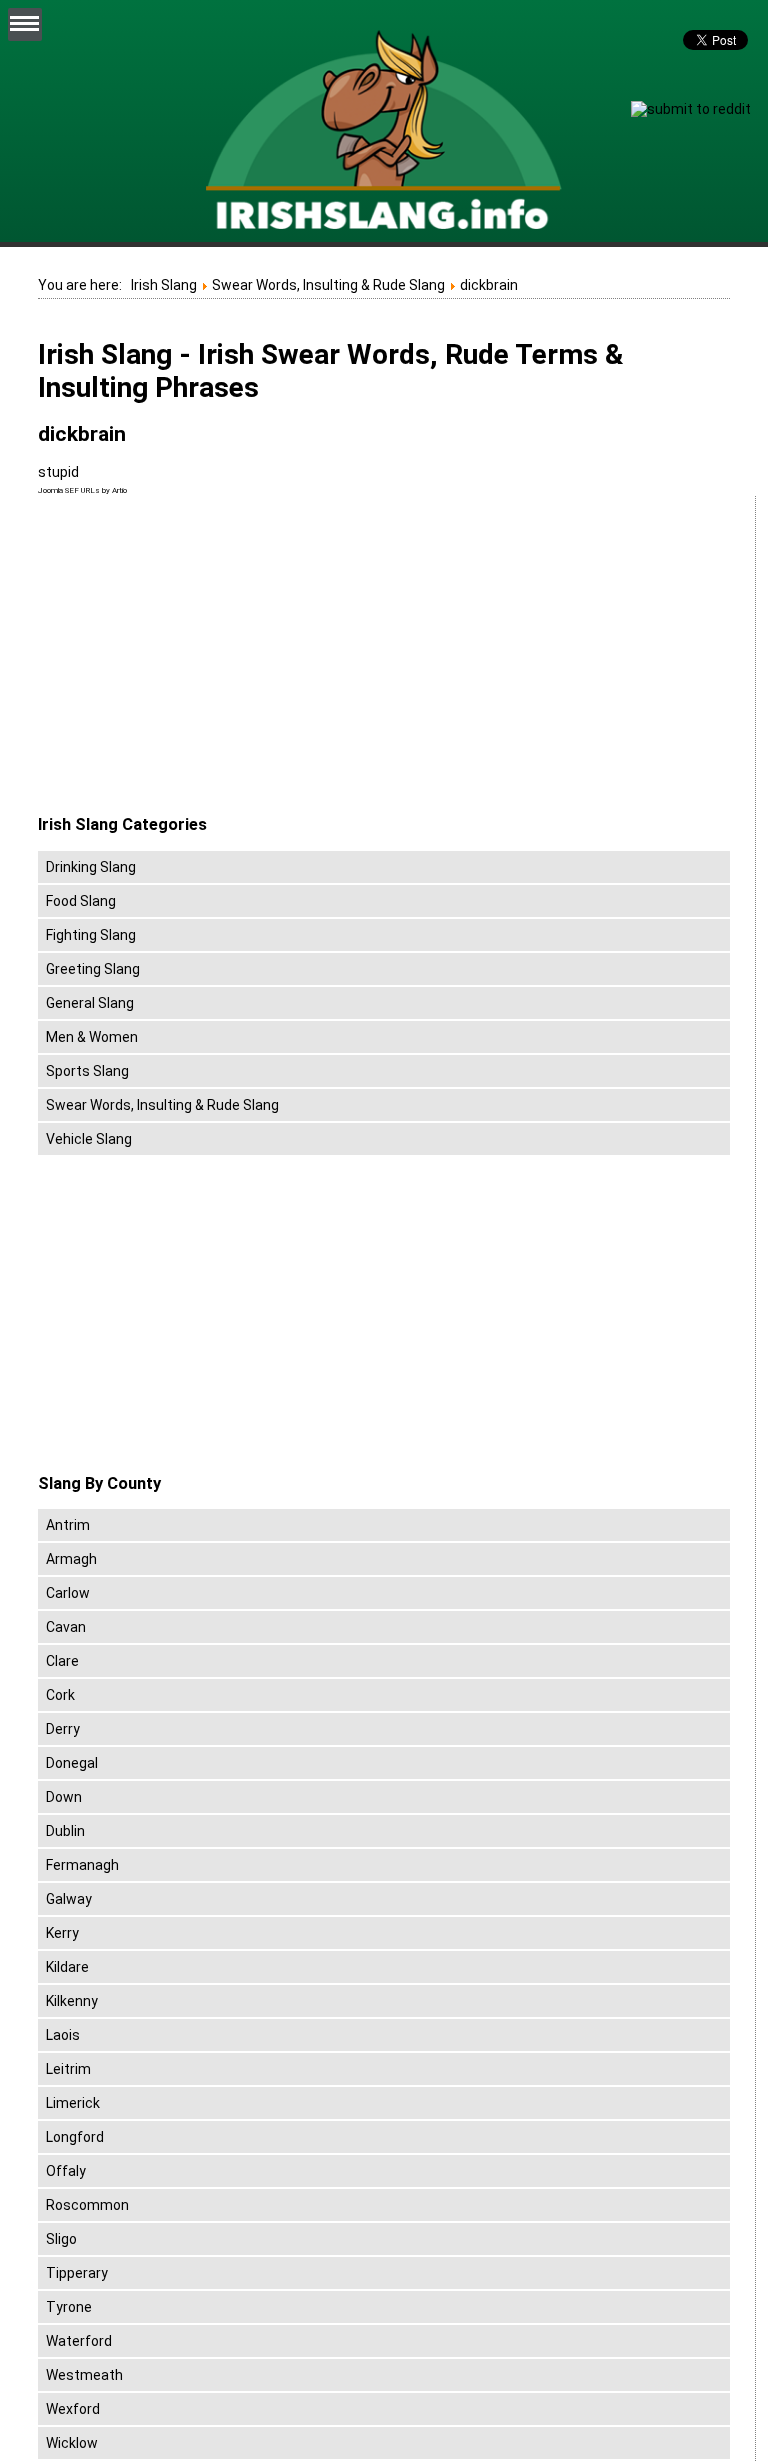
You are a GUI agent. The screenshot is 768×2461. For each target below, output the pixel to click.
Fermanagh (82, 1865)
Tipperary (77, 2273)
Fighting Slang (91, 935)
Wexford (73, 2409)
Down (64, 1797)
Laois (63, 2035)
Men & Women (92, 1037)
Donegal (72, 1763)
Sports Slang (87, 1071)
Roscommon (87, 2205)
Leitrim (68, 2069)
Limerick (73, 2103)
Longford (75, 2137)
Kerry (62, 1933)
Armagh (71, 1559)
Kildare (67, 1967)
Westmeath (84, 2375)
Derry (63, 1729)
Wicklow (72, 2443)
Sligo (61, 2239)
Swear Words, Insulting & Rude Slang (162, 1105)
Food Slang (81, 901)
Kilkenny (72, 2001)
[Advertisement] (206, 656)
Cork (60, 1695)
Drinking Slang (91, 867)
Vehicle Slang (89, 1139)
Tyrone (69, 2307)
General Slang (90, 1003)
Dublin (65, 1831)
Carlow (68, 1593)
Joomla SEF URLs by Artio (82, 490)
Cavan (66, 1627)
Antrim (68, 1525)
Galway (69, 1899)
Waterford (79, 2341)
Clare (62, 1661)
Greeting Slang (93, 969)
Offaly (66, 2171)
